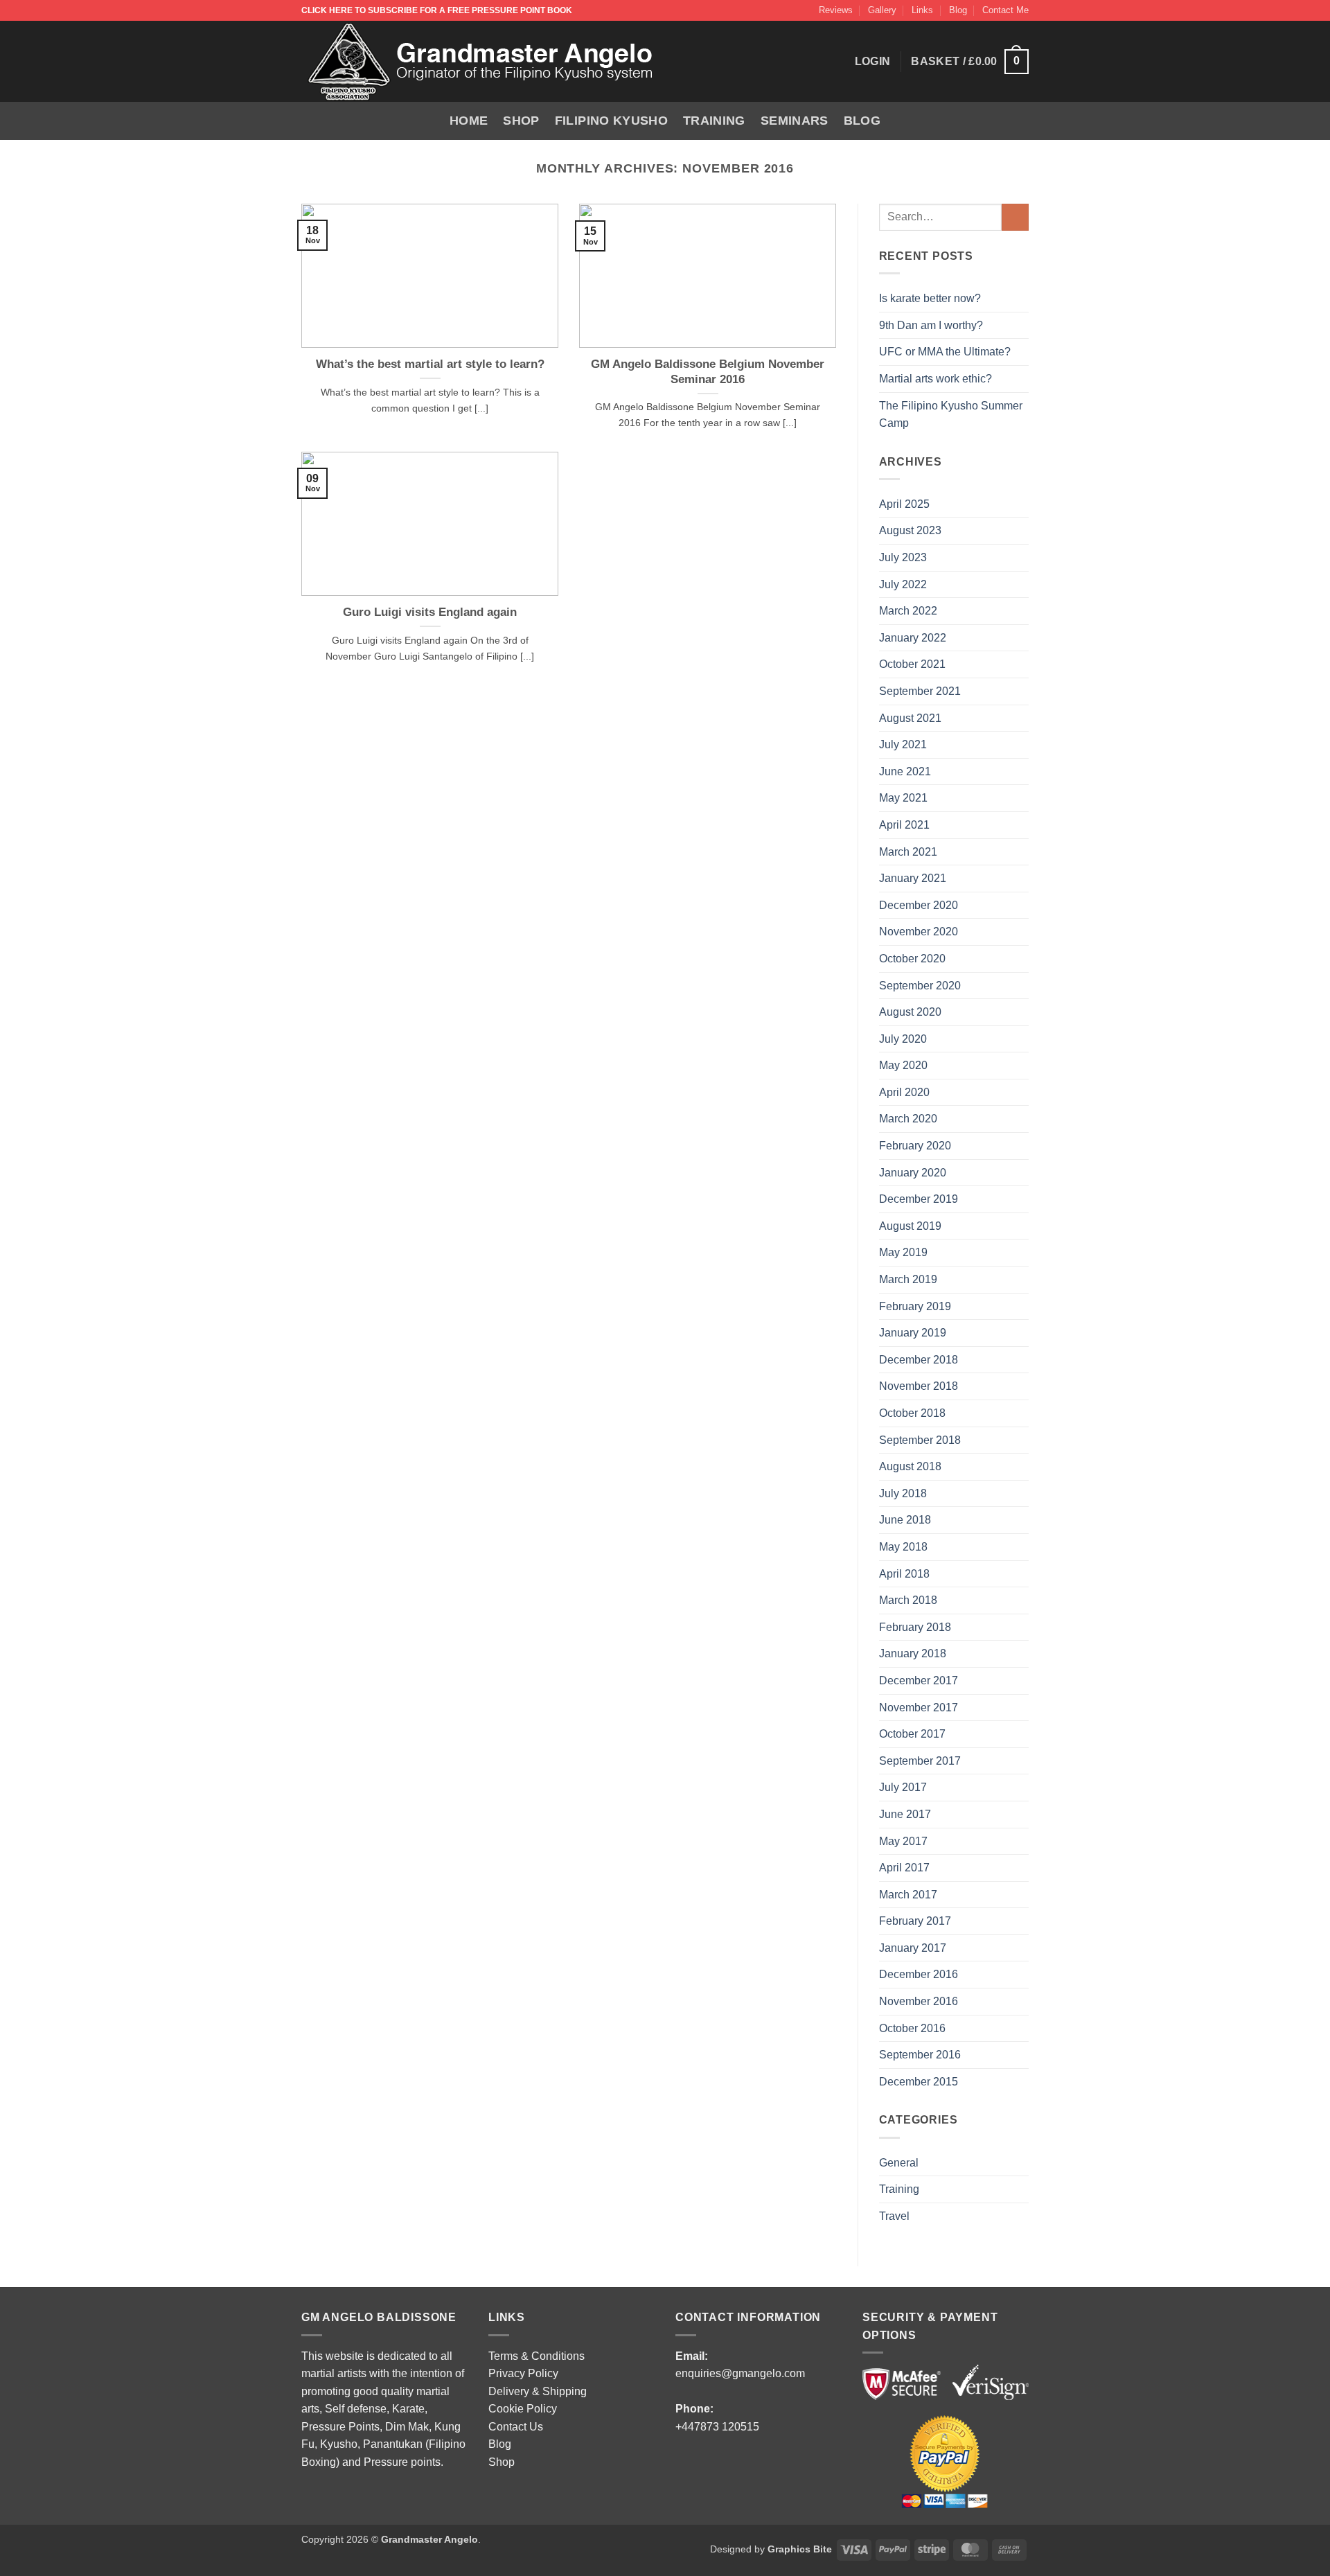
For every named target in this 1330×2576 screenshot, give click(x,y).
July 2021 (903, 744)
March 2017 (908, 1895)
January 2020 (913, 1173)
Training (714, 121)
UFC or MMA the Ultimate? (945, 352)
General (899, 2163)
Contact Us (516, 2427)
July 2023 (903, 557)
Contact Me (1005, 10)
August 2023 (910, 530)
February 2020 (915, 1146)
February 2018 (915, 1627)
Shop (521, 121)
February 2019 (915, 1306)
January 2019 (913, 1333)
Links (922, 10)
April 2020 (904, 1092)
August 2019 (910, 1226)
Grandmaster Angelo (429, 2539)
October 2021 (912, 664)
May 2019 (903, 1252)
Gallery (882, 10)
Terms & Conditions (537, 2356)
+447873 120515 (717, 2427)
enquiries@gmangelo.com (740, 2373)
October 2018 (912, 1413)
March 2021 (908, 852)
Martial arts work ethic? (936, 379)
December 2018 (919, 1360)
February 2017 (915, 1921)
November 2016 (919, 2001)
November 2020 (919, 932)
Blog (958, 10)
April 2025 (904, 504)
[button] (970, 62)
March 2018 (908, 1600)
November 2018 (919, 1386)
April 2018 (904, 1574)
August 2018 (910, 1466)
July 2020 (903, 1039)
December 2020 (919, 905)
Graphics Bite (800, 2549)
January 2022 (913, 638)
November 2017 (919, 1708)
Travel (894, 2216)
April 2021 (904, 825)
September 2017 (920, 1761)
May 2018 (903, 1547)
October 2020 (912, 959)
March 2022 (908, 611)
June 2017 (905, 1814)
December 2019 (919, 1199)
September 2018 (920, 1440)
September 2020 (920, 986)
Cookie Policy (523, 2409)
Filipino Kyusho (611, 121)
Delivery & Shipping (538, 2391)
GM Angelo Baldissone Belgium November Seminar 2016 (708, 372)
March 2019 (908, 1279)
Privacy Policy (523, 2373)
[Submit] (1015, 217)
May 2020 (903, 1065)
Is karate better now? (931, 298)
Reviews (836, 10)
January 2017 (913, 1948)
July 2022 (903, 584)
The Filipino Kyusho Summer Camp (951, 415)
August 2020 (910, 1012)
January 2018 (913, 1653)
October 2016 (912, 2028)
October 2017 (912, 1734)
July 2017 (903, 1787)
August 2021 (910, 718)
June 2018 (905, 1520)
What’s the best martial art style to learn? (430, 364)
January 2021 (913, 878)
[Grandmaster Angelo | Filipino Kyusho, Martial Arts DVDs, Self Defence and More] (481, 62)
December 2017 (919, 1680)
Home (469, 121)
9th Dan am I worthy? (934, 325)
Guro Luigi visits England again (430, 612)
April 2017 (904, 1868)
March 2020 (908, 1119)
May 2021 (903, 798)
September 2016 (920, 2055)
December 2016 (919, 1974)
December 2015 (919, 2082)
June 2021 (905, 771)
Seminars (795, 121)
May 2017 (903, 1841)
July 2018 (903, 1493)
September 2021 (920, 691)
